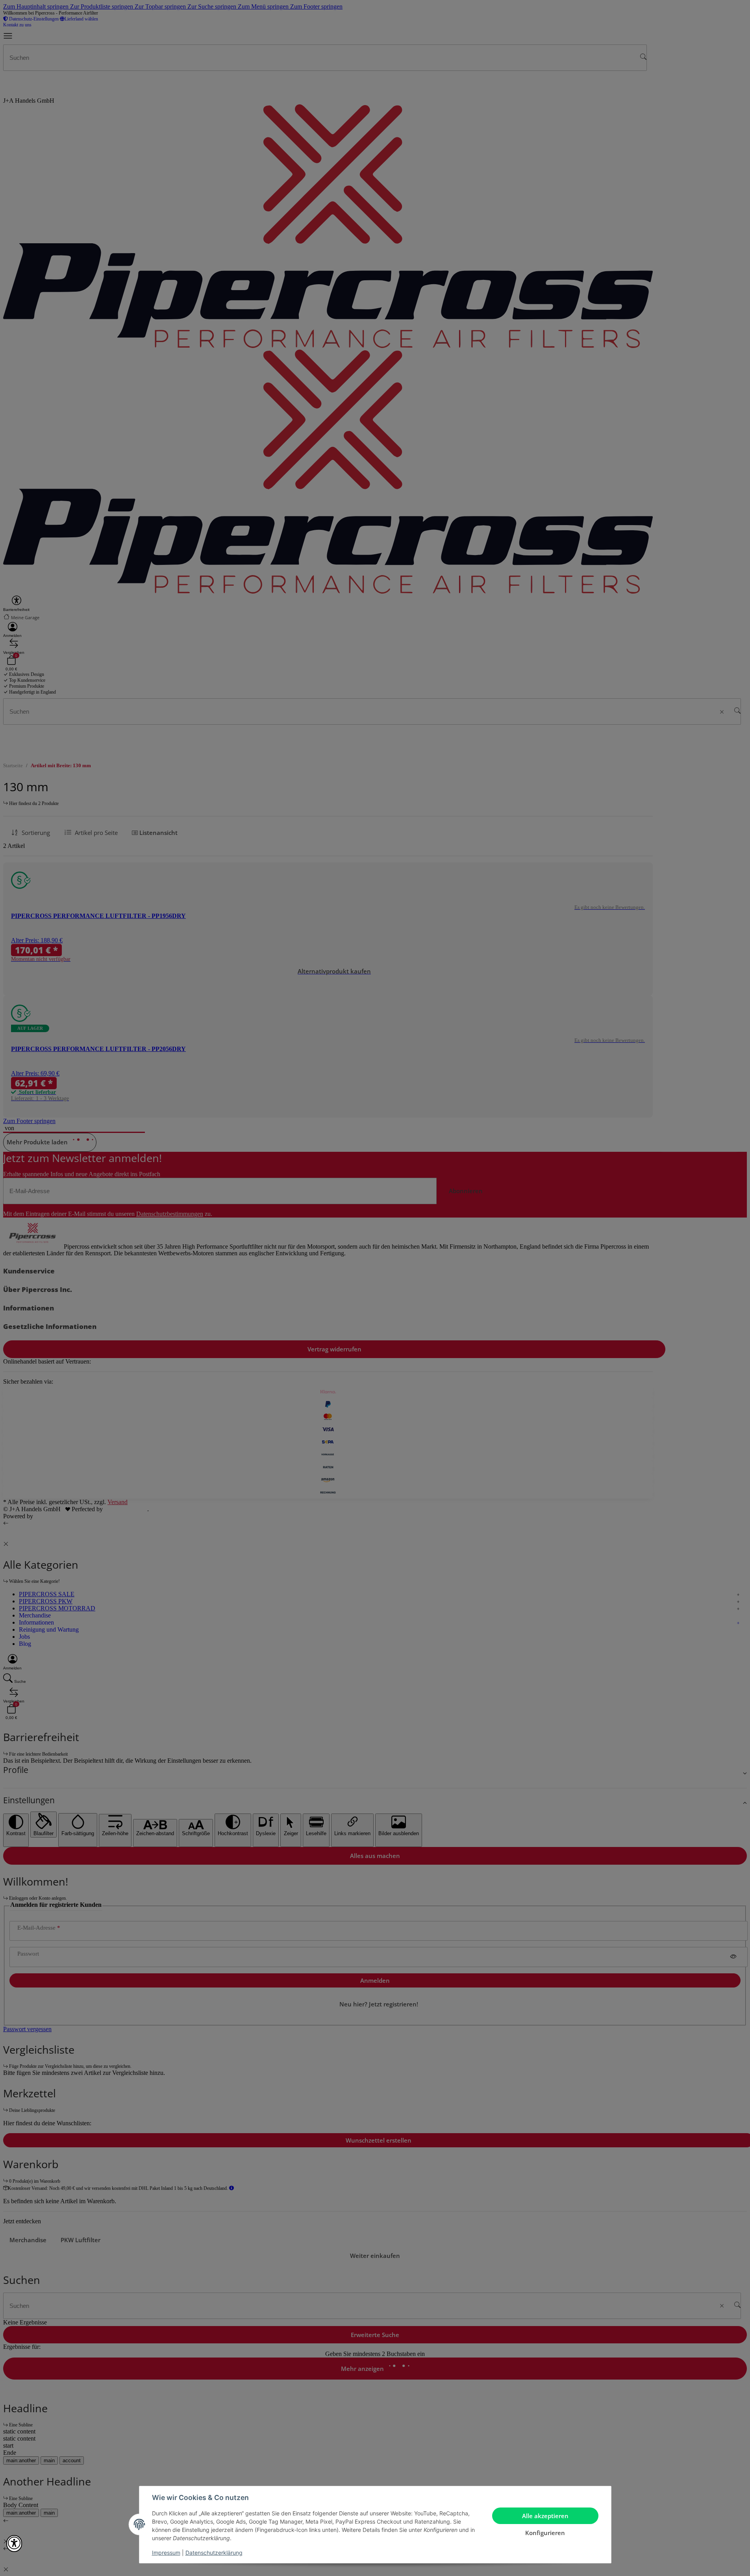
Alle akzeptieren (545, 2516)
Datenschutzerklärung (214, 2553)
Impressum (166, 2553)
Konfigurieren (545, 2533)
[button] (14, 2544)
